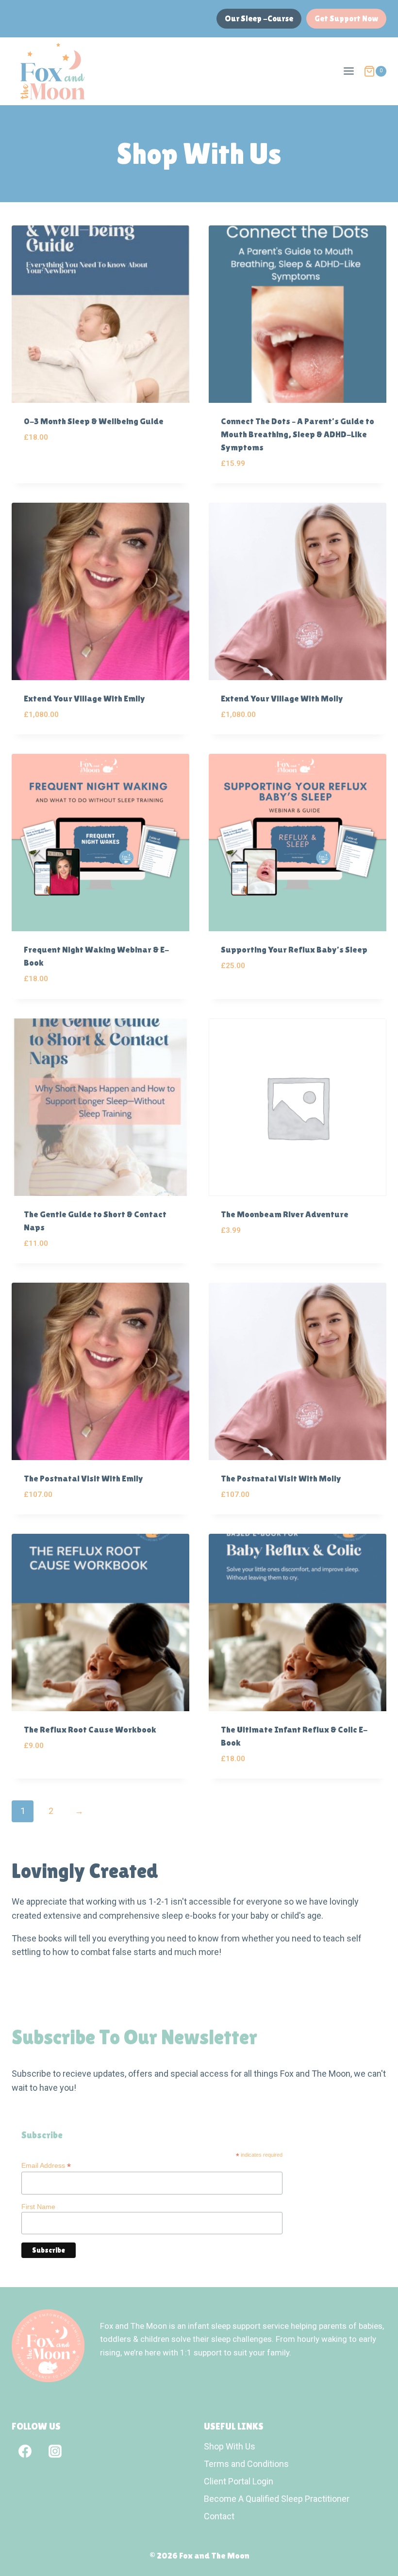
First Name (38, 2207)
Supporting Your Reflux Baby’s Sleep (294, 949)
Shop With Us (230, 2446)
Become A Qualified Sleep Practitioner (277, 2499)
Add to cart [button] (46, 466)
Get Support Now (346, 18)
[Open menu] (348, 71)
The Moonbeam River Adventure (285, 1214)
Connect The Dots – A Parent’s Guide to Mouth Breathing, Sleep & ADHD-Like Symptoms (298, 434)
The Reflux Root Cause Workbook (90, 1729)
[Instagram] (55, 2451)
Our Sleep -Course (259, 18)
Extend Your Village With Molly (282, 698)
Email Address (46, 2166)
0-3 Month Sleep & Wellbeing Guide (94, 421)
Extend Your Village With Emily (84, 698)
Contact (219, 2516)
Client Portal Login (239, 2481)
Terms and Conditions (246, 2464)
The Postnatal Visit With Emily (83, 1478)
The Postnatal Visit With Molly (281, 1478)
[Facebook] (25, 2451)
